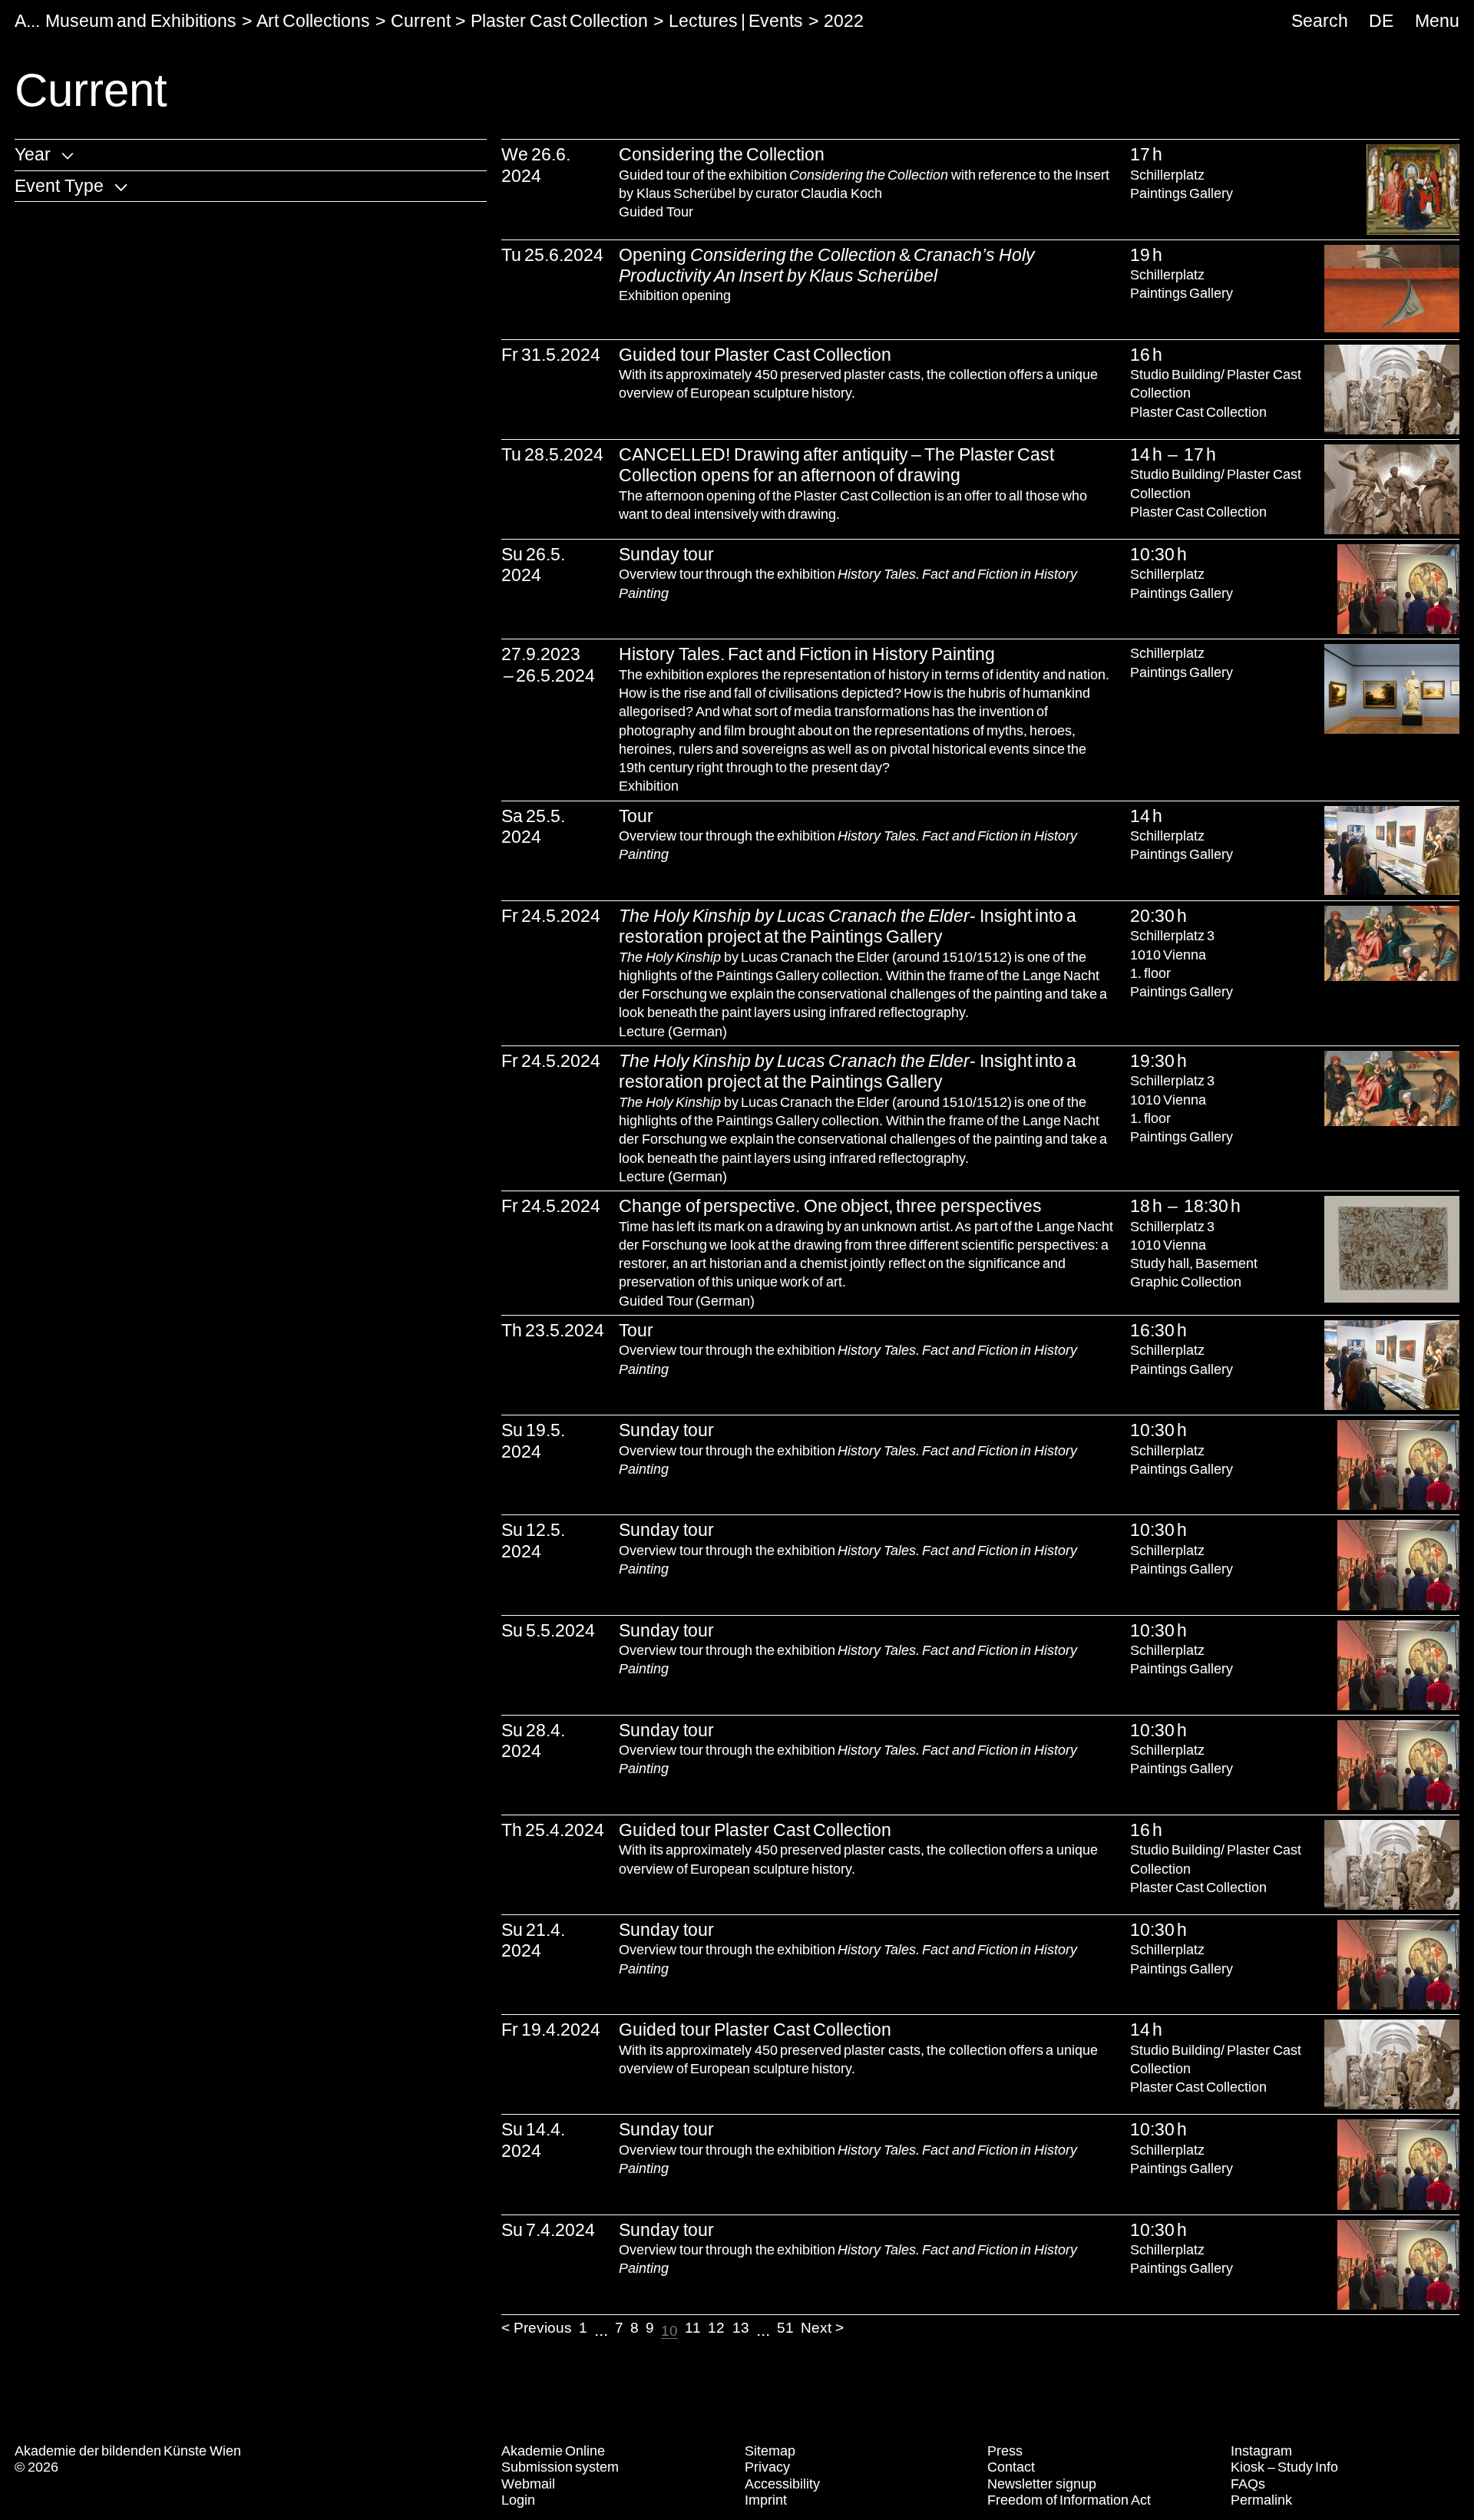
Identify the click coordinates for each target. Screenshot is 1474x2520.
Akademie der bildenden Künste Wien (128, 2451)
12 (716, 2328)
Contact (1011, 2467)
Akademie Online (553, 2451)
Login (518, 2500)
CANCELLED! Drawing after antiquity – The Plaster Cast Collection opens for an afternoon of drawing (836, 465)
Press (1005, 2451)
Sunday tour (666, 554)
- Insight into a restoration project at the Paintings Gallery (848, 926)
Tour (636, 816)
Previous (543, 2328)
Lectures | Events (736, 21)
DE (1381, 21)
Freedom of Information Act (1069, 2500)
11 (693, 2328)
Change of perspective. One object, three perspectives (830, 1206)
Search (1320, 21)
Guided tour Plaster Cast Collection (755, 355)
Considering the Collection (722, 154)
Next (816, 2328)
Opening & (826, 265)
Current (421, 21)
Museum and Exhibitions (141, 21)
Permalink (1261, 2500)
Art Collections (313, 21)
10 (669, 2331)
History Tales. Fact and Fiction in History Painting (807, 654)
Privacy (767, 2467)
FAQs (1248, 2484)
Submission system (560, 2467)
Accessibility (782, 2484)
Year (33, 154)
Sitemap (770, 2451)
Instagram (1261, 2451)
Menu (1437, 21)
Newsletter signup (1041, 2484)
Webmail (528, 2484)
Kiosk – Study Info (1284, 2467)
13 (741, 2328)
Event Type (59, 186)
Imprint (766, 2500)
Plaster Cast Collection (559, 21)
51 (785, 2328)
